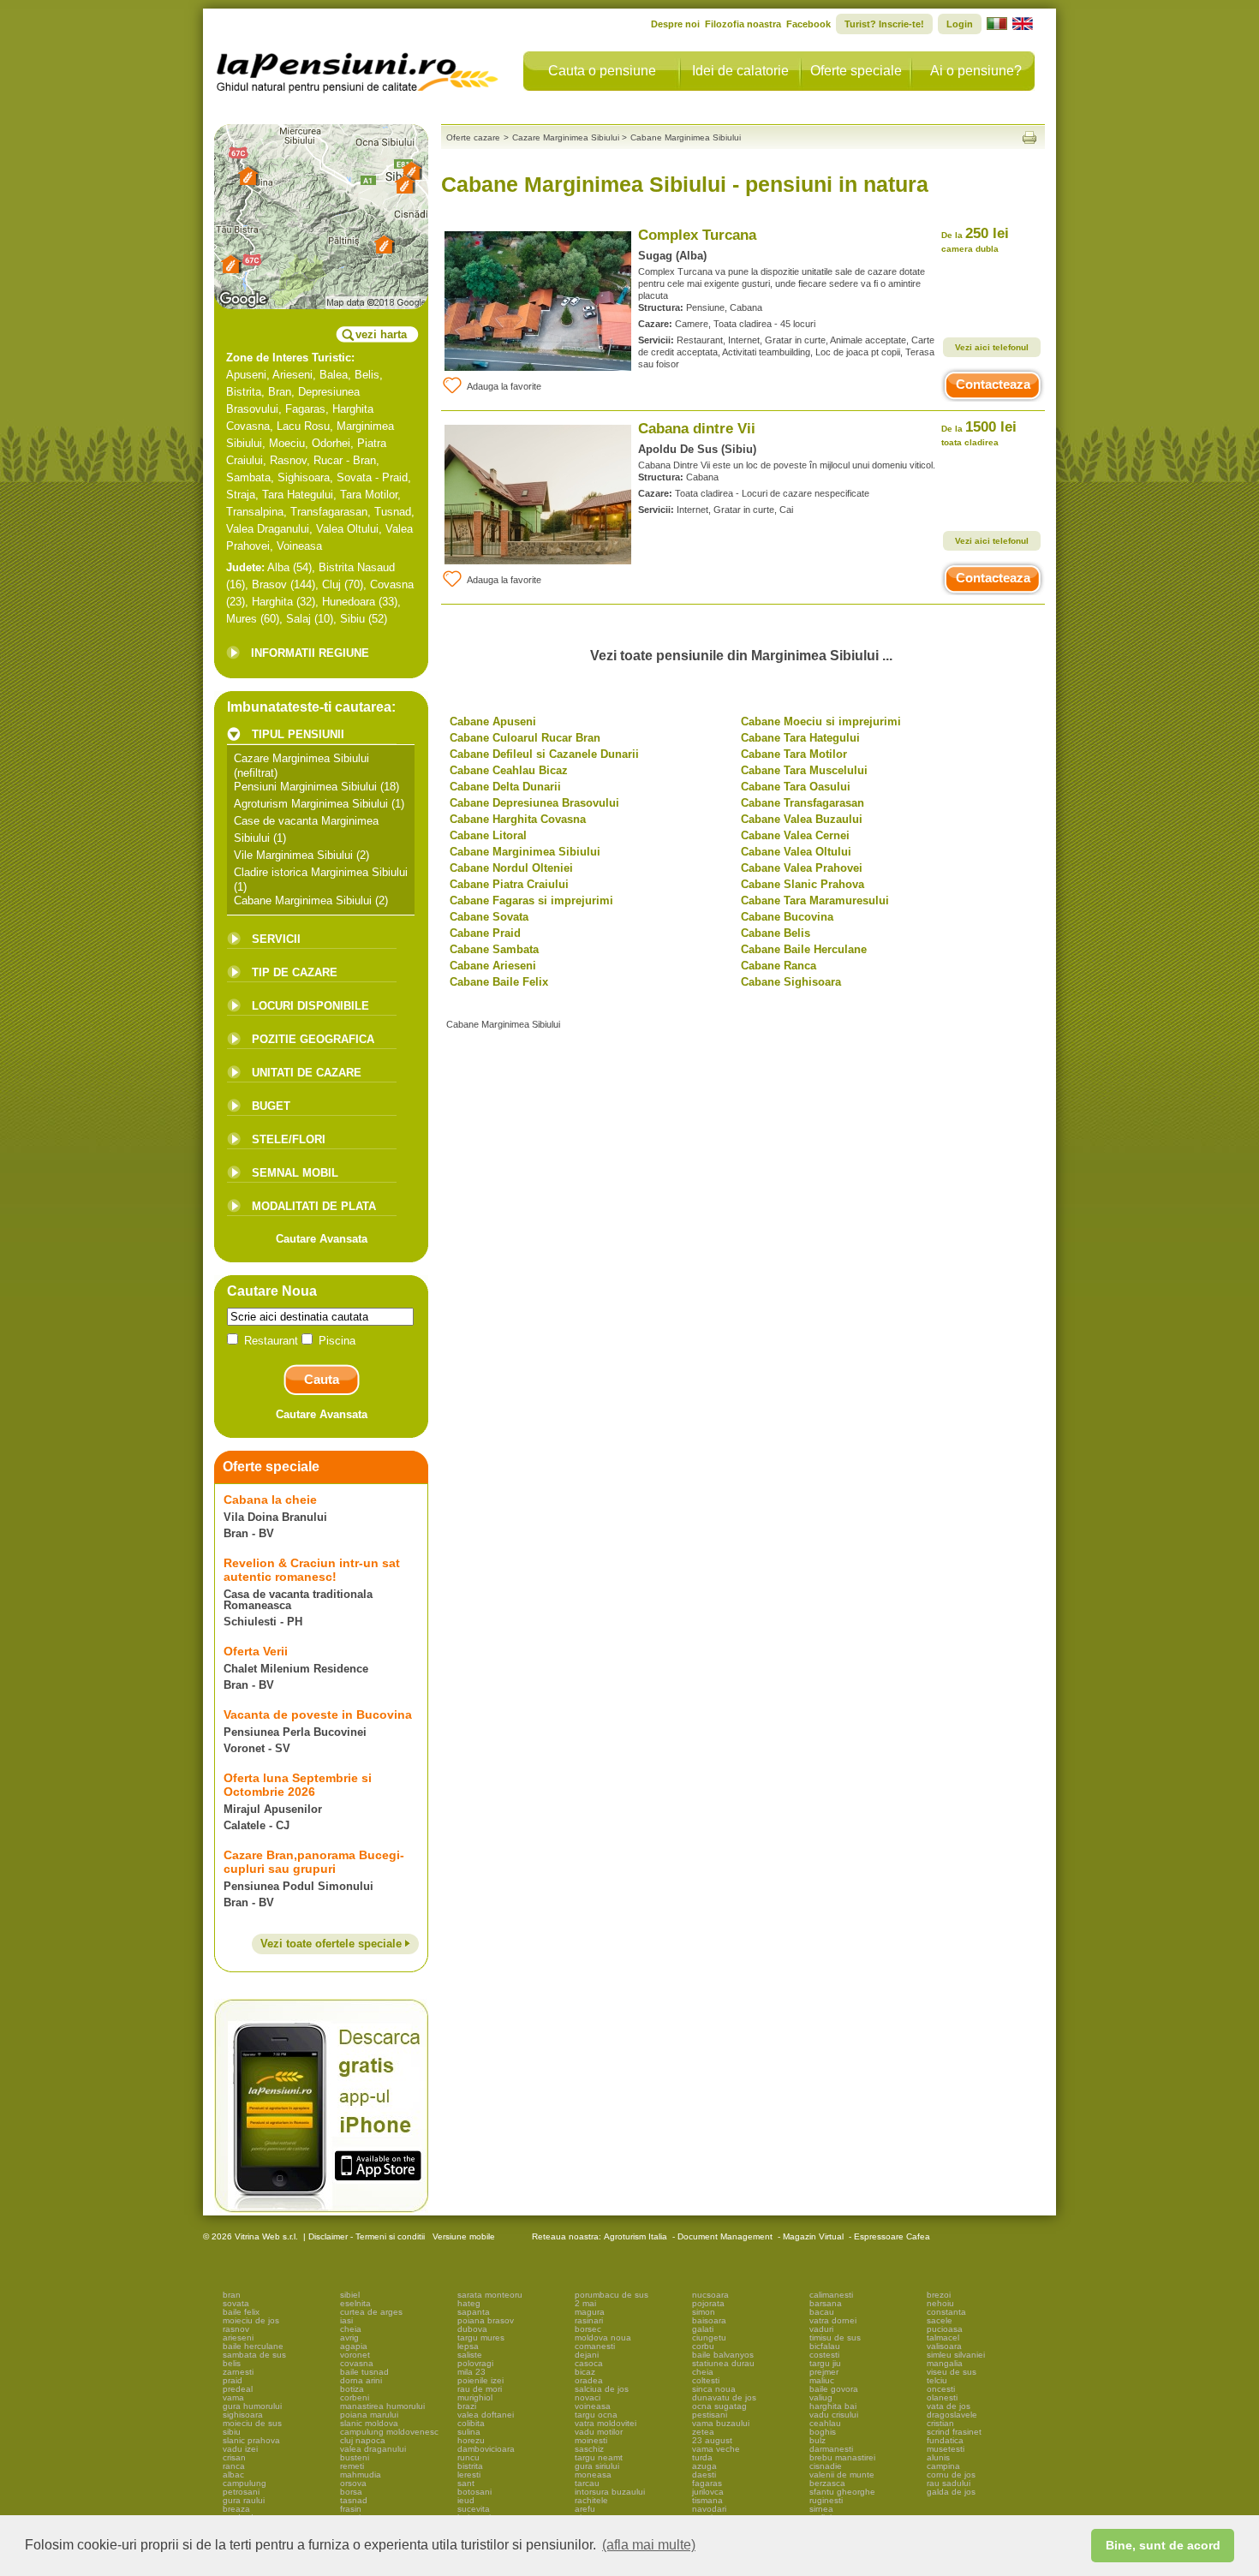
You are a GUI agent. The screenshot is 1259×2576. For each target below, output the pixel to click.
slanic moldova (369, 2423)
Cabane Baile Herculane (804, 949)
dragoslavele (952, 2415)
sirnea (821, 2509)
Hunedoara (349, 602)
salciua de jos (602, 2389)
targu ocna (596, 2415)
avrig (349, 2337)
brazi (467, 2406)
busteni (355, 2457)
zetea (703, 2432)
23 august (712, 2440)
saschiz (589, 2449)
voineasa (593, 2406)
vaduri (821, 2329)
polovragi (475, 2363)
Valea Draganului (268, 529)
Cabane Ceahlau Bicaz (509, 770)
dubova (472, 2329)
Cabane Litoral (488, 835)
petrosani (241, 2492)
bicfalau (825, 2346)
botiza (352, 2389)
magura (590, 2312)
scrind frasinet (954, 2432)
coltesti (706, 2380)
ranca (234, 2466)
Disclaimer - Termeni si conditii (367, 2236)
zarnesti (238, 2372)
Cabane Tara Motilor (794, 754)
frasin (351, 2509)
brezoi (939, 2295)
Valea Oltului (347, 529)
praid (233, 2380)
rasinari (589, 2320)
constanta (946, 2312)
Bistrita (244, 392)
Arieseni (292, 375)
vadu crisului (834, 2415)
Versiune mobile (462, 2236)
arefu (585, 2509)
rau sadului (949, 2483)
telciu (937, 2380)
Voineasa (299, 546)
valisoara (944, 2346)
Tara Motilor (369, 495)
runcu (468, 2457)
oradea (589, 2380)
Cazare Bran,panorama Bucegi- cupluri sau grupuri (314, 1862)
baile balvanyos (723, 2355)
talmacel (943, 2337)
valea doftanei (486, 2415)
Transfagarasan (329, 512)
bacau (822, 2312)
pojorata (708, 2303)
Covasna (392, 584)
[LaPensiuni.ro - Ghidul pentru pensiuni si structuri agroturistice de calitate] (358, 69)
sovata (236, 2303)
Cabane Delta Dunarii (505, 787)
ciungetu (709, 2337)
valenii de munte (842, 2475)
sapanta (474, 2312)
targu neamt (599, 2457)
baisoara (709, 2320)
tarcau (587, 2483)
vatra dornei (833, 2320)
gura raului (244, 2500)
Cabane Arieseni (493, 966)
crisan (234, 2457)
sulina (469, 2432)
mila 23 (471, 2372)
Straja (241, 495)
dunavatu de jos (724, 2397)
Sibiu (352, 619)
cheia (351, 2329)
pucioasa (945, 2329)
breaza (236, 2509)
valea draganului (373, 2449)
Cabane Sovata (489, 917)
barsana (826, 2303)
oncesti (941, 2389)
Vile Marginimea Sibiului (293, 855)
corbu (703, 2346)
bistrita (470, 2466)
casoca (589, 2363)
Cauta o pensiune (602, 71)
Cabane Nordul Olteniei (511, 868)
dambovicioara (486, 2449)
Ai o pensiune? (976, 71)
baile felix (241, 2312)
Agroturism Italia (635, 2236)
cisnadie (826, 2466)
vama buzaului (721, 2423)
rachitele (591, 2500)
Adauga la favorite (504, 386)
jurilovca (708, 2492)
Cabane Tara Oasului (796, 787)
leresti (469, 2475)
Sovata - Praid (372, 477)
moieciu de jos (251, 2320)
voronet (355, 2355)
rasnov (236, 2329)
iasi (346, 2320)
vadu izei (240, 2449)
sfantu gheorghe (842, 2492)
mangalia (945, 2363)
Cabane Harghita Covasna (518, 819)
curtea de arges (371, 2312)
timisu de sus (835, 2337)
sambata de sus (254, 2355)
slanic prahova (251, 2440)
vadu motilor (599, 2432)
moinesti (591, 2440)
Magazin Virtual (813, 2236)
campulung (245, 2483)
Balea (334, 375)
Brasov (269, 584)
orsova (353, 2483)
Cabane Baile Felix (499, 982)
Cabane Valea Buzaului (802, 819)
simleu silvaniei (956, 2355)
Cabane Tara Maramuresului (815, 900)
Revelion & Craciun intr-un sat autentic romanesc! (312, 1570)
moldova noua (603, 2337)
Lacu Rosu (303, 426)
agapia (354, 2346)
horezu (471, 2440)
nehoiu (940, 2303)
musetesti (946, 2449)
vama (233, 2397)
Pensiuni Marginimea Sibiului (305, 787)
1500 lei (979, 433)
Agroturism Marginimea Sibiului (311, 804)
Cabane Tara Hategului (800, 738)
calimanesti (831, 2295)
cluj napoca (363, 2440)
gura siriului (597, 2466)
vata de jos (949, 2406)
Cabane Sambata (494, 949)
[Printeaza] (1029, 137)
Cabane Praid (485, 933)
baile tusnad (364, 2372)
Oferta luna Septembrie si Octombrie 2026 (298, 1785)
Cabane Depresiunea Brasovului (534, 803)
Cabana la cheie (270, 1500)
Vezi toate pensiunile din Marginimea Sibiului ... (741, 656)
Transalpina (255, 512)
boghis (823, 2432)
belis (232, 2363)
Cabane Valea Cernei (795, 835)
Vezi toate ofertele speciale (333, 1944)
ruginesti (826, 2500)
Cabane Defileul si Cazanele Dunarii (544, 754)
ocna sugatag (719, 2406)
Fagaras (305, 409)
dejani (587, 2355)
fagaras (707, 2483)
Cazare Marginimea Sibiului (301, 758)
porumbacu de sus (612, 2295)
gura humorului (252, 2406)
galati (703, 2329)
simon (704, 2312)
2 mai (585, 2303)
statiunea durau (723, 2363)
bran (232, 2295)
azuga (704, 2466)
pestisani (710, 2415)
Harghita (272, 602)
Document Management (725, 2236)
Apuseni (246, 375)
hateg (469, 2303)
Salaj (298, 619)
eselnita (355, 2303)
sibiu (232, 2432)
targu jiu (825, 2363)
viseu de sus (952, 2372)
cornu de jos (951, 2475)
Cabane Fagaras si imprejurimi (531, 900)
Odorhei (331, 443)
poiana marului (369, 2415)
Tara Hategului (298, 495)
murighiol (475, 2397)
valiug (821, 2397)
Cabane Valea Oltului (796, 852)
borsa (351, 2492)
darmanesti (831, 2449)
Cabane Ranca (779, 966)
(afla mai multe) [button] (649, 2545)
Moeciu (287, 443)
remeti (352, 2466)
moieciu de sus (252, 2423)
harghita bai (833, 2406)
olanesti (942, 2397)
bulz (817, 2440)
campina (943, 2466)
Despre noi (675, 24)
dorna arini (361, 2380)
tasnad (354, 2500)
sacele (940, 2320)
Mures (242, 619)
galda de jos (951, 2492)
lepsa (468, 2346)
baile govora (834, 2389)
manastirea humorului (382, 2406)
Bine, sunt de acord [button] (1163, 2545)
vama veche (716, 2449)
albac (233, 2475)
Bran (280, 392)
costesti (824, 2355)
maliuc (822, 2380)
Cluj (331, 584)
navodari (709, 2509)
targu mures (481, 2337)
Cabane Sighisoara (791, 982)
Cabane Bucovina (787, 917)
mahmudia (361, 2475)
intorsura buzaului (610, 2492)
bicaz (585, 2372)
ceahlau (825, 2423)
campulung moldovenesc (389, 2432)
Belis (367, 375)
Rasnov (288, 460)
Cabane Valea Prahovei (802, 868)
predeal (238, 2389)
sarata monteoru (490, 2295)
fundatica (945, 2440)
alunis (938, 2457)
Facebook (809, 24)
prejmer (824, 2372)
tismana (707, 2500)
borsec (588, 2329)
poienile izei (480, 2380)
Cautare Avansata (322, 1239)
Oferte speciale (856, 71)
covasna (357, 2363)
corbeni (355, 2397)
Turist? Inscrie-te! (884, 24)
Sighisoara (304, 477)
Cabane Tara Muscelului (804, 770)
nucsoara (710, 2295)
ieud (466, 2500)
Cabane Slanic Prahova (803, 884)
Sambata (248, 477)
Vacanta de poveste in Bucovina (318, 1714)
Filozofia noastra (743, 24)
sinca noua (714, 2389)
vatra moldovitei (606, 2423)
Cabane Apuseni (493, 722)
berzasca (827, 2483)
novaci (588, 2397)
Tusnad (393, 512)
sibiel (350, 2295)
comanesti (595, 2346)
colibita (471, 2423)
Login (960, 24)
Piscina (335, 1341)
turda (702, 2457)
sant (466, 2483)
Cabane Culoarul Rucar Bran (525, 738)
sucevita (474, 2509)
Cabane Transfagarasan (803, 803)
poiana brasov (486, 2320)
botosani (474, 2492)
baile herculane (253, 2346)
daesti (704, 2475)
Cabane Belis (776, 933)
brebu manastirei (842, 2457)
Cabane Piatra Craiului (509, 884)
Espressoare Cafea (892, 2236)
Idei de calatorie (740, 71)
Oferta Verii (256, 1651)
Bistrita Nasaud (357, 567)
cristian (940, 2423)
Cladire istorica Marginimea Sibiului (321, 872)
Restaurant (271, 1341)
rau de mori (480, 2389)
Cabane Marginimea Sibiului (303, 900)
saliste (470, 2355)
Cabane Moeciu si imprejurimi (821, 722)
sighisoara (243, 2415)
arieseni (238, 2337)
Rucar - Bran (345, 460)
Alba (278, 567)
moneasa (593, 2475)
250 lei (975, 239)
